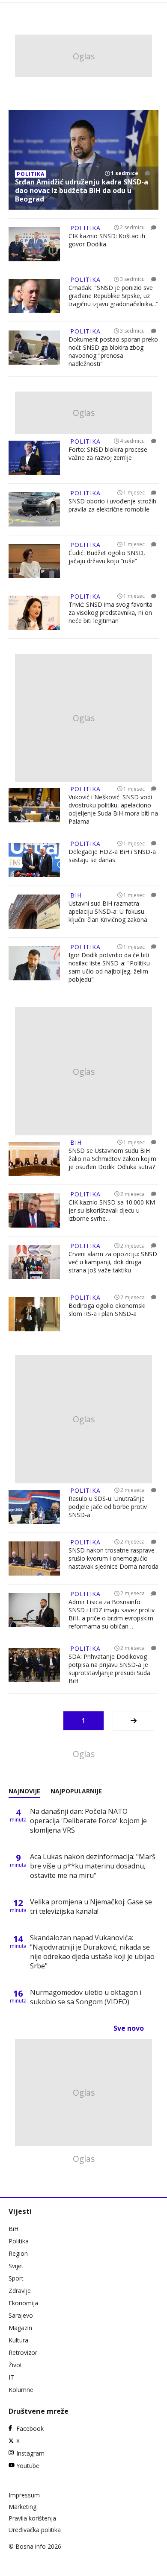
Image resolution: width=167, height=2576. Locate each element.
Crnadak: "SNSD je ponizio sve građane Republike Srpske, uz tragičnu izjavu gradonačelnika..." (113, 296)
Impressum (24, 2495)
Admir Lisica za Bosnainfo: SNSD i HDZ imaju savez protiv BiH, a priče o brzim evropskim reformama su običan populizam (112, 1614)
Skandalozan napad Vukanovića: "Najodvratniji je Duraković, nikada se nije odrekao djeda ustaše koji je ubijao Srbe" (92, 1952)
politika (31, 174)
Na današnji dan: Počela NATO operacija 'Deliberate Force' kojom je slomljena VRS (88, 1821)
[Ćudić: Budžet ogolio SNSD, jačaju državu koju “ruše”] (34, 561)
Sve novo (129, 2028)
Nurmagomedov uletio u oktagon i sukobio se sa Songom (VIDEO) (86, 1997)
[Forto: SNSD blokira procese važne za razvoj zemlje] (34, 458)
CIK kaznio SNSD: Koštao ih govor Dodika (107, 240)
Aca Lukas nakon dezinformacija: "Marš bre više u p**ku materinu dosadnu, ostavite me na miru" (93, 1866)
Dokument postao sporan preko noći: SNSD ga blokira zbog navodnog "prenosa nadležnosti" (113, 351)
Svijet (16, 2266)
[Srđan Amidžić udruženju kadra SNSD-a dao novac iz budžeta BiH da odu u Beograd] (83, 160)
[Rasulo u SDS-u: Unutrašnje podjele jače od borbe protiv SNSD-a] (34, 1507)
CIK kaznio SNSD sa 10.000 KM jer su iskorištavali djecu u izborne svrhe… (112, 1210)
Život (15, 2365)
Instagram (30, 2453)
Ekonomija (23, 2303)
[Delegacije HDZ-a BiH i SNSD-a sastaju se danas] (34, 860)
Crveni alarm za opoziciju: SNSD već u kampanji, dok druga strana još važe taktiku (113, 1262)
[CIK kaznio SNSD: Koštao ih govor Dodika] (34, 244)
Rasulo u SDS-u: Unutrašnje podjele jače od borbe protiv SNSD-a (108, 1507)
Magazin (20, 2328)
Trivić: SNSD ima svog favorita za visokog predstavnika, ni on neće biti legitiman (110, 613)
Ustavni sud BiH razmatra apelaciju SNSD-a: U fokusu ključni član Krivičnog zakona (108, 911)
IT (11, 2377)
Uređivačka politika (35, 2530)
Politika (19, 2241)
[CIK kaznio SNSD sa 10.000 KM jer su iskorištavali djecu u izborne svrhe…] (34, 1211)
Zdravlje (20, 2291)
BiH (13, 2229)
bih (76, 895)
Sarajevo (21, 2315)
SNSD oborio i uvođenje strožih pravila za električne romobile (112, 505)
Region (18, 2253)
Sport (16, 2278)
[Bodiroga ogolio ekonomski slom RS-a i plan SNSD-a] (34, 1314)
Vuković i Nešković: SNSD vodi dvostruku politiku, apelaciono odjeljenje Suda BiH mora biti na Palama (113, 809)
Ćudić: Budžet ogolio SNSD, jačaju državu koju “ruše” (107, 557)
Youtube (28, 2466)
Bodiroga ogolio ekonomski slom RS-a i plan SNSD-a (107, 1310)
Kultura (18, 2340)
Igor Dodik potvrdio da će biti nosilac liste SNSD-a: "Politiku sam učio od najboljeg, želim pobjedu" (109, 967)
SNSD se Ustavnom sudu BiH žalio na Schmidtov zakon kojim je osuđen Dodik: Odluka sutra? (112, 1159)
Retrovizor (23, 2352)
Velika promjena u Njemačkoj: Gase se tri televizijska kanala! (91, 1906)
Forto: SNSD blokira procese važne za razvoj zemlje (108, 453)
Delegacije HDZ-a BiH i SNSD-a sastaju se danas (112, 856)
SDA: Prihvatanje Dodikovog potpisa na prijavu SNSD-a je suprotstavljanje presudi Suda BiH (109, 1669)
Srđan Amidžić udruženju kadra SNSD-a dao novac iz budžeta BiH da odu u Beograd (82, 190)
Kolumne (21, 2390)
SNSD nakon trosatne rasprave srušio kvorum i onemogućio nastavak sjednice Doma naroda (113, 1558)
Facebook (30, 2428)
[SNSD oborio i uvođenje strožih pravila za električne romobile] (34, 509)
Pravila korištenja (32, 2518)
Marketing (22, 2507)
